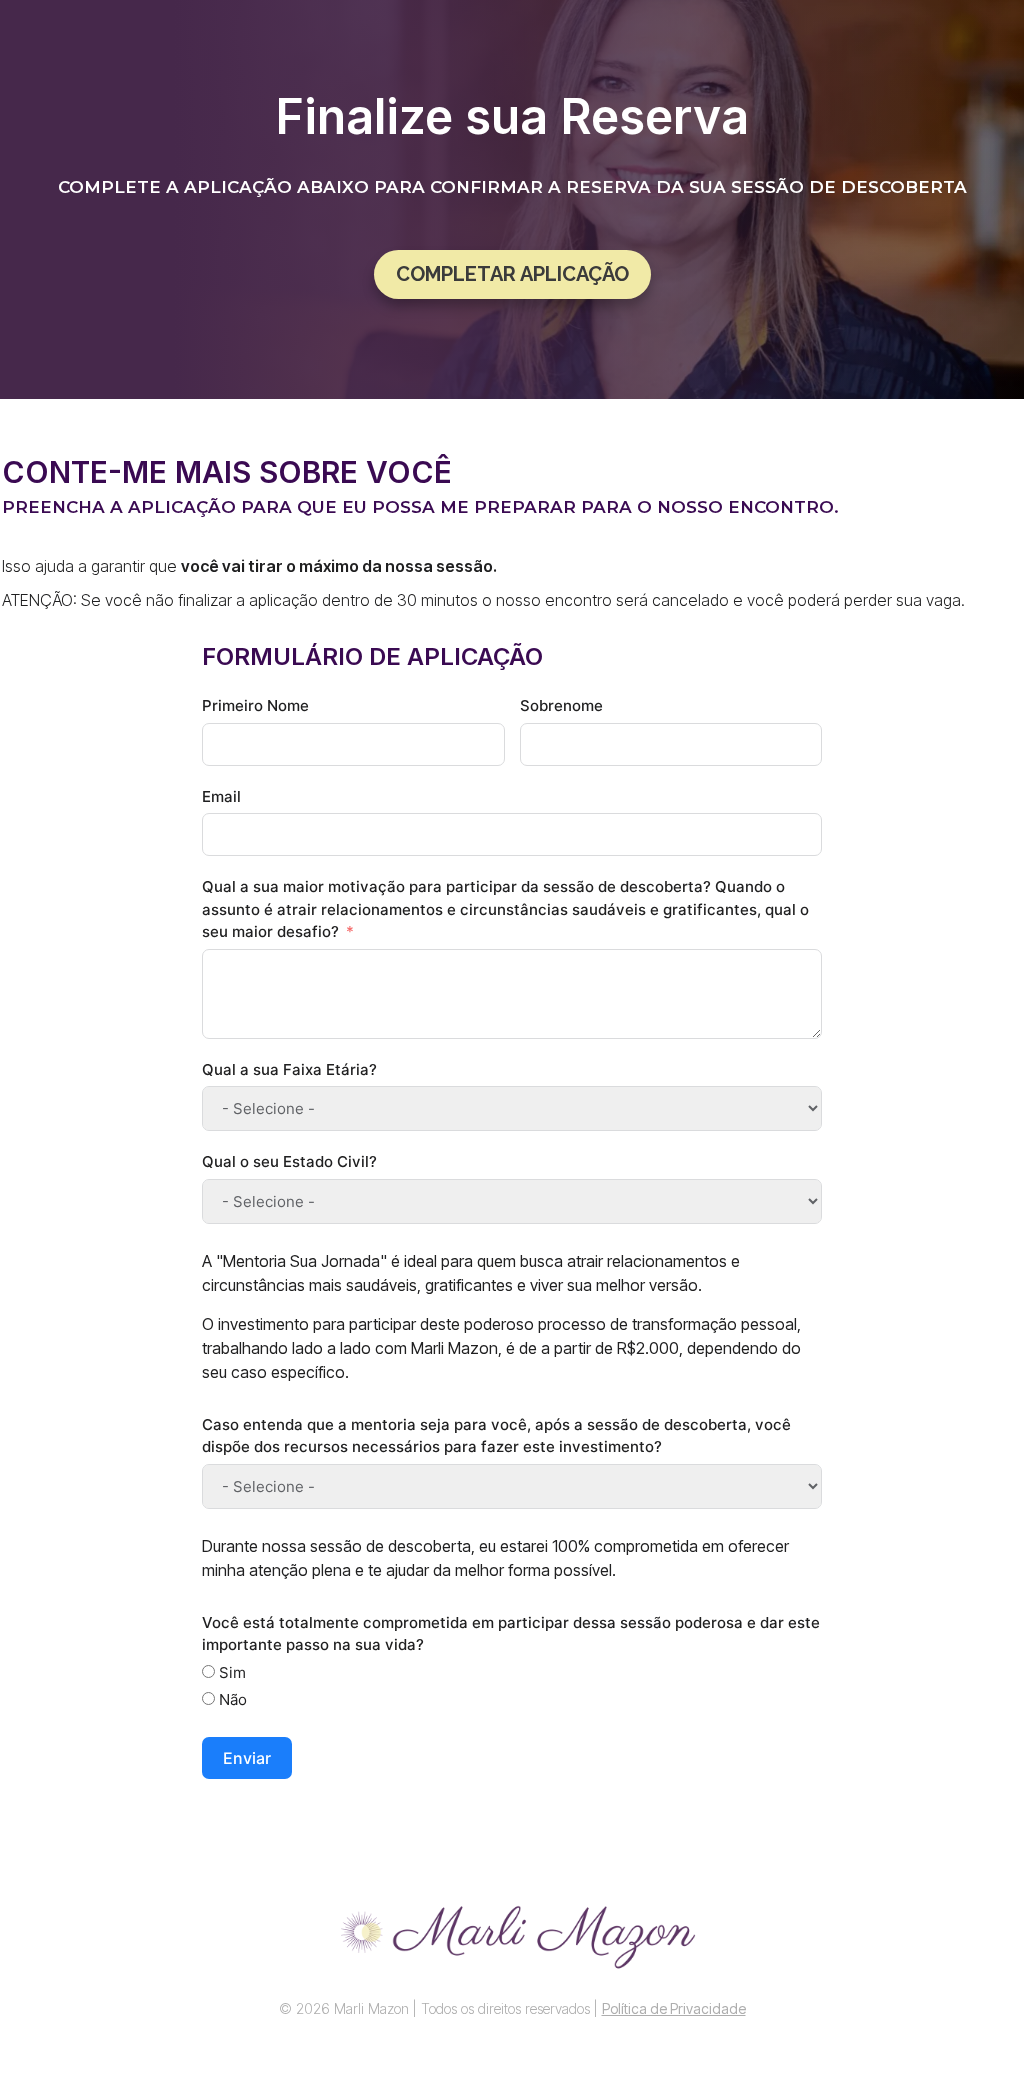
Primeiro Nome (255, 705)
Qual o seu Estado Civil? (289, 1161)
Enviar (247, 1758)
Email (221, 796)
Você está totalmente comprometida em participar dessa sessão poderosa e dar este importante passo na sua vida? (511, 1634)
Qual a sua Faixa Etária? (289, 1069)
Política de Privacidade (674, 2008)
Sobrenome (561, 705)
